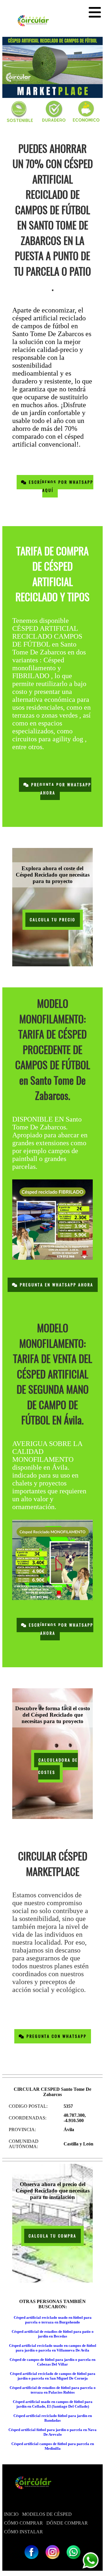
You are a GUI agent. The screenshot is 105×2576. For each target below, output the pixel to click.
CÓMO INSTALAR (23, 2532)
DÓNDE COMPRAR (67, 2523)
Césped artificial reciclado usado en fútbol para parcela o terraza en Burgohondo (53, 2320)
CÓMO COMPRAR (23, 2523)
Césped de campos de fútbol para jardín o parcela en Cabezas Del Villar (52, 2362)
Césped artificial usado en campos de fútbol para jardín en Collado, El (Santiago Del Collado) (53, 2404)
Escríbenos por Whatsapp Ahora (60, 1629)
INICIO (11, 2514)
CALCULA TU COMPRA (52, 2236)
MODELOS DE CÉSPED (47, 2514)
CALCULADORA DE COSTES (58, 1766)
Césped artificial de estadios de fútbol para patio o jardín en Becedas (53, 2334)
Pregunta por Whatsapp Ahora (60, 789)
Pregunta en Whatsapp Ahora (56, 1285)
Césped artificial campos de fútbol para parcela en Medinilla (53, 2446)
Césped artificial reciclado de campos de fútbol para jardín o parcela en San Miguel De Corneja (53, 2376)
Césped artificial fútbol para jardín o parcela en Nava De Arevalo (52, 2432)
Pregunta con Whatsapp (56, 2036)
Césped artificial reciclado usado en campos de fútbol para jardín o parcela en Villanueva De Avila (53, 2348)
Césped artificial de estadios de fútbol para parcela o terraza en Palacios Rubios (53, 2390)
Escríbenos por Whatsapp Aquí (60, 486)
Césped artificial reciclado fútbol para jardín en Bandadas (53, 2418)
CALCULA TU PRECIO (53, 920)
